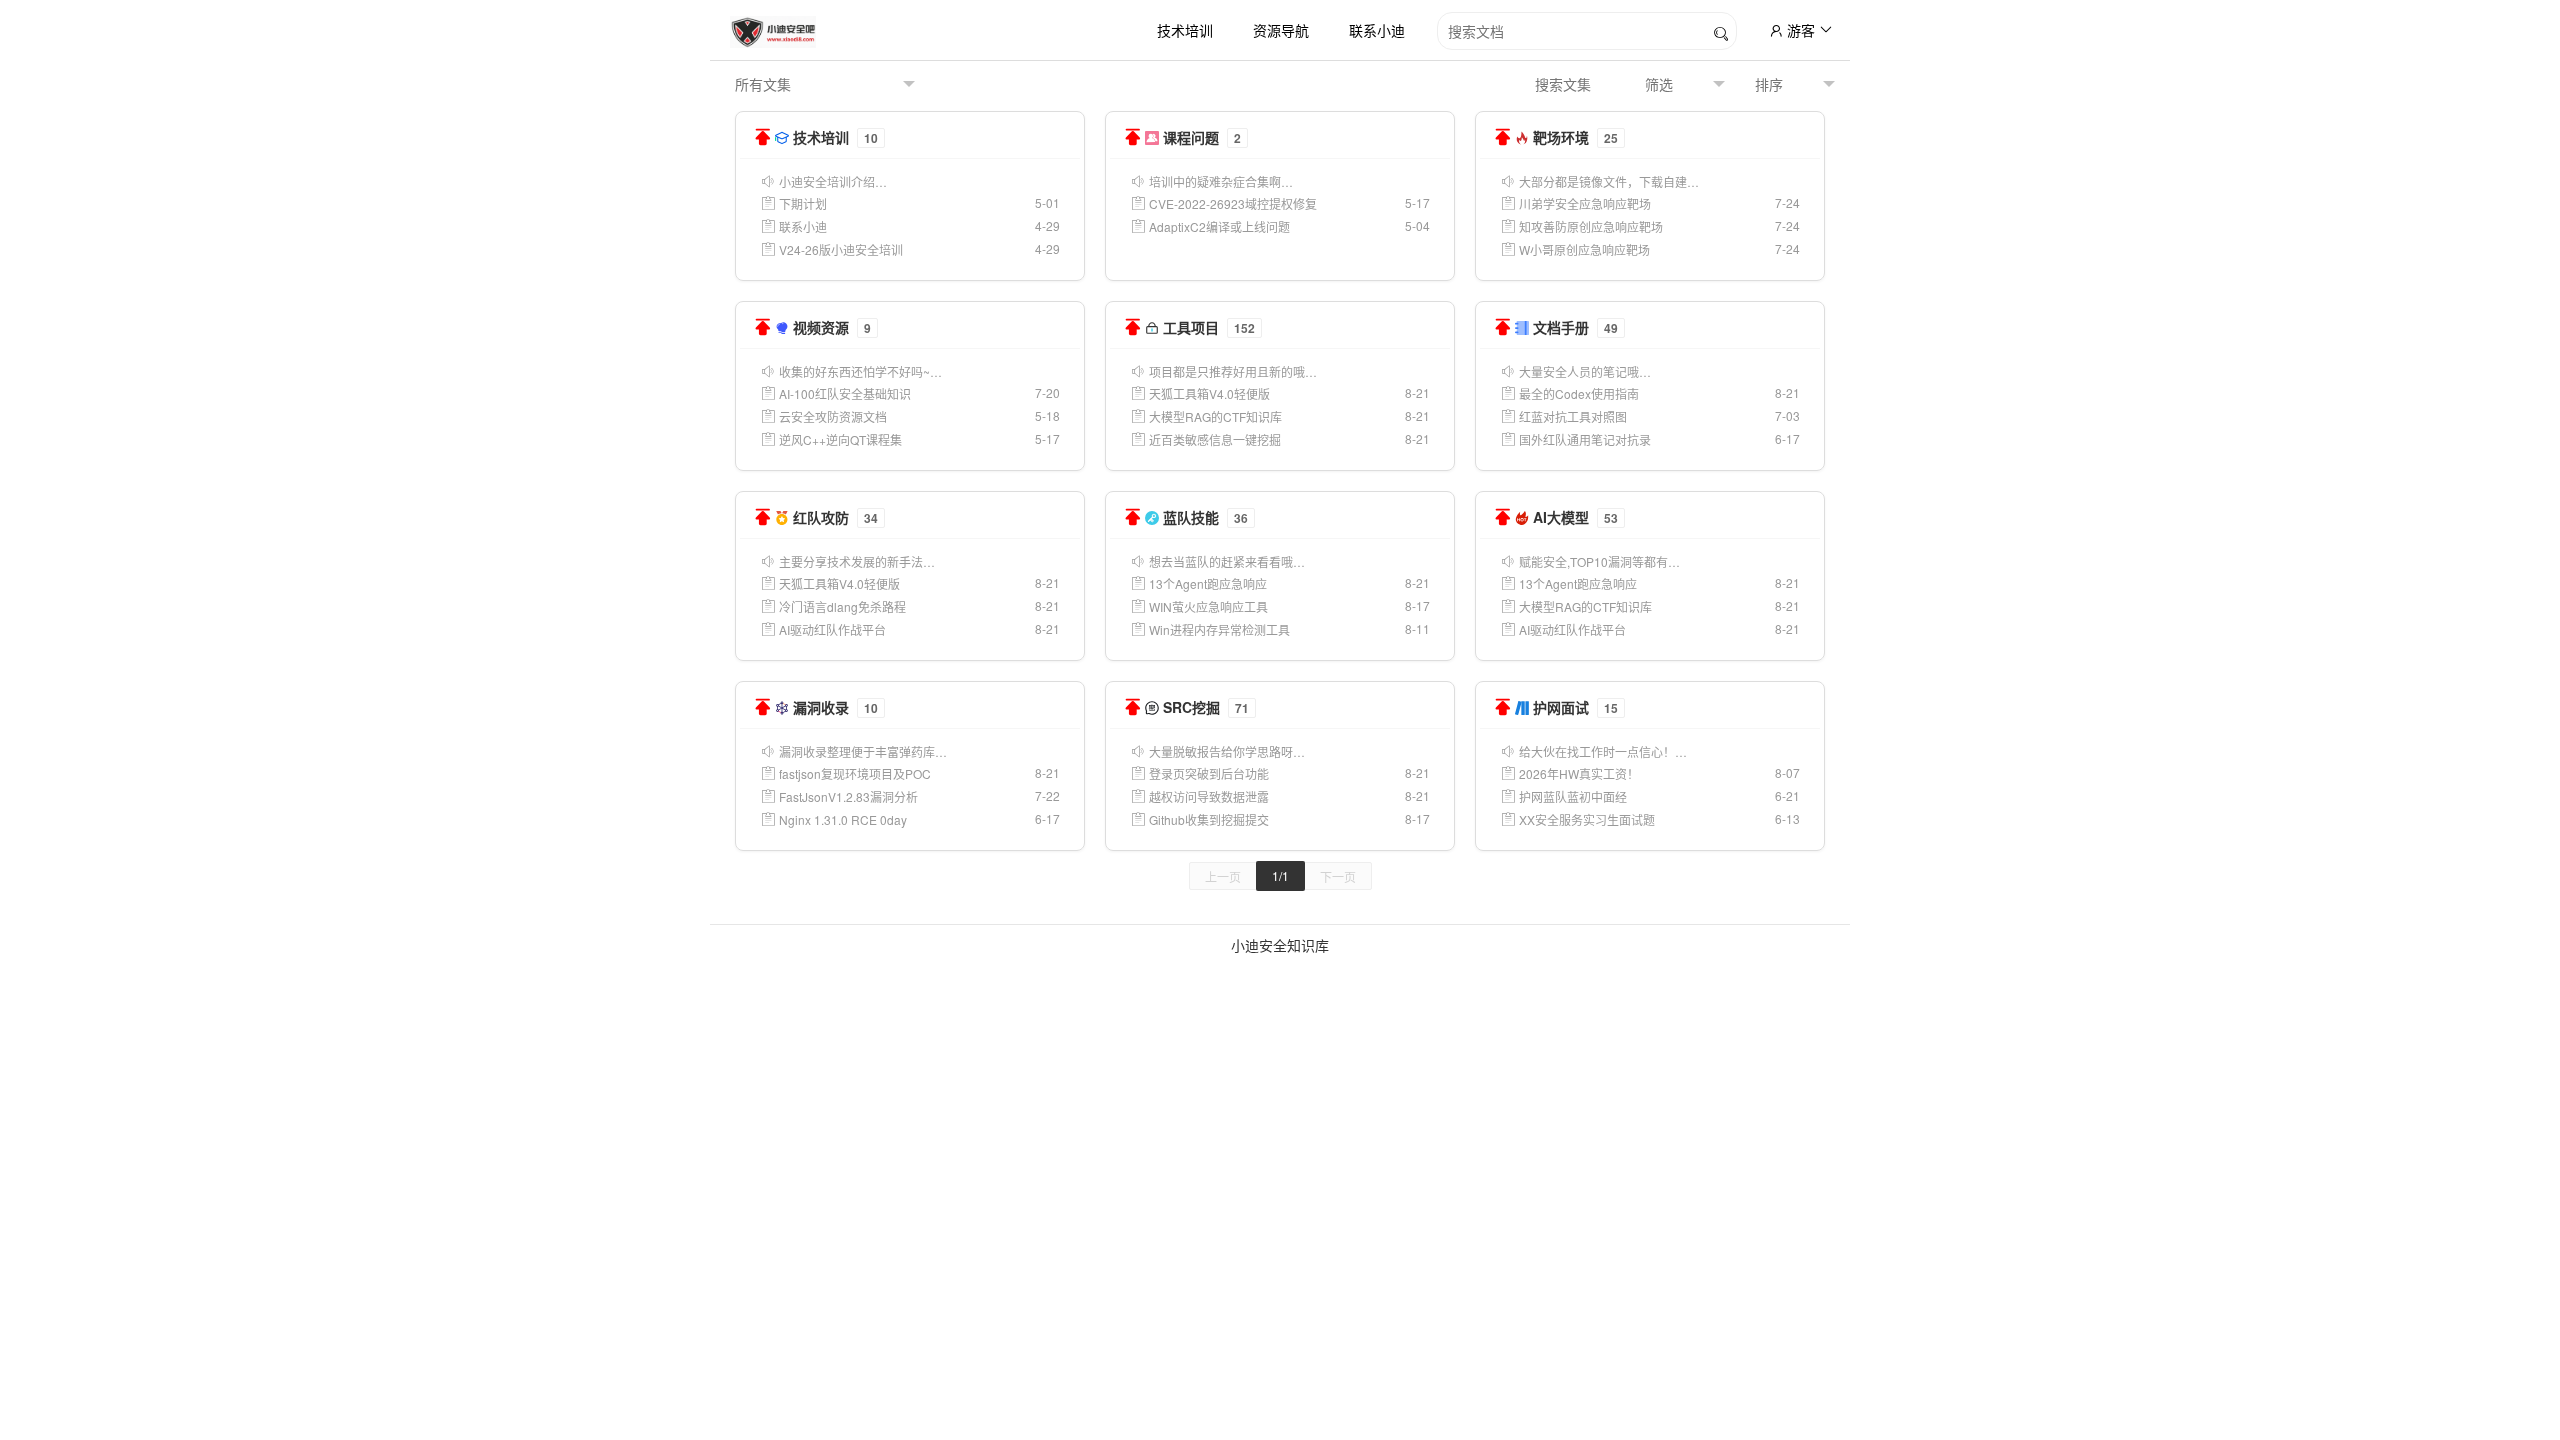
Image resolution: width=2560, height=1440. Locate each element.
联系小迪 (1377, 30)
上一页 (1223, 876)
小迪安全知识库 (1280, 945)
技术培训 (1185, 30)
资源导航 (1281, 30)
